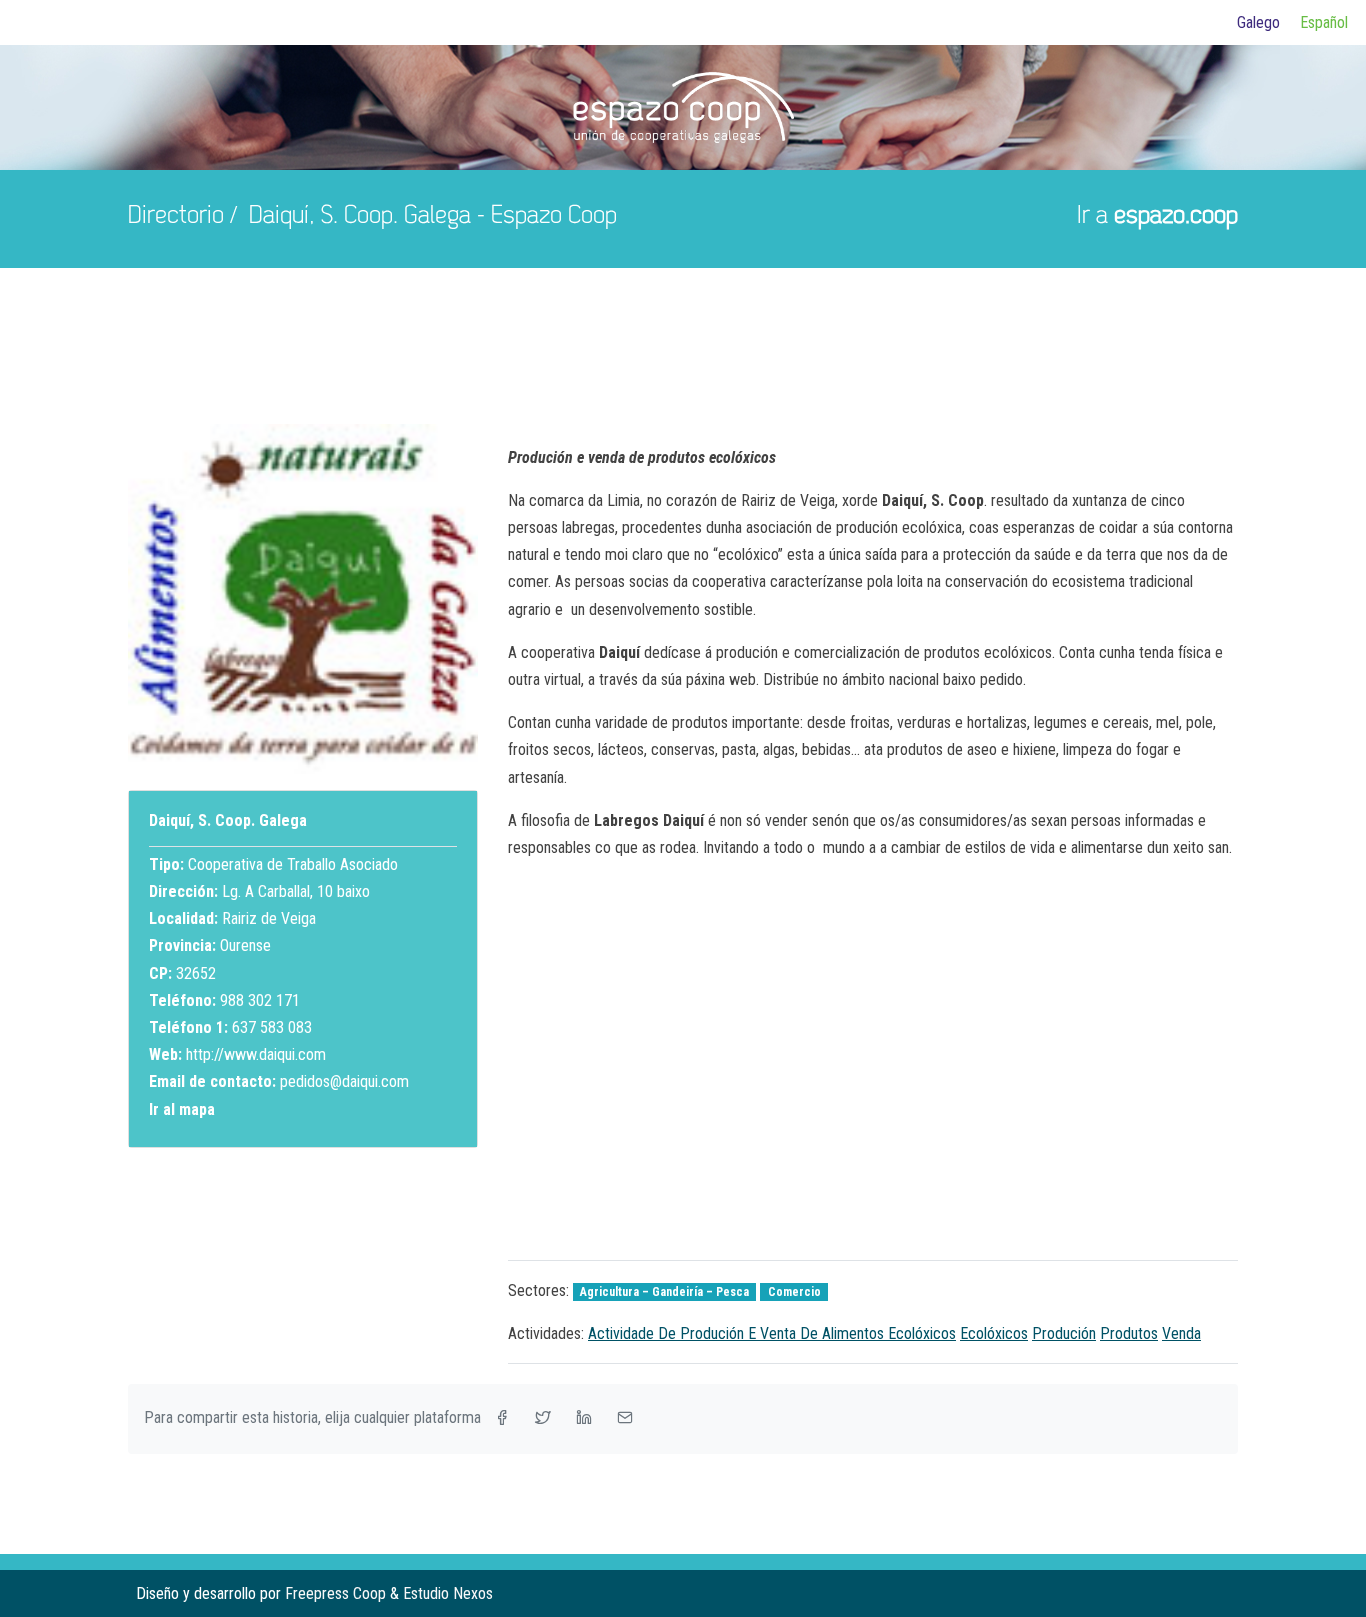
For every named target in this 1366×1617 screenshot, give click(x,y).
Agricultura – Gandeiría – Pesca (664, 1292)
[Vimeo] (1222, 1593)
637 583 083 (272, 1027)
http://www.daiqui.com (256, 1054)
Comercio (794, 1292)
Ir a (1157, 216)
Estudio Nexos (448, 1593)
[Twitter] (1190, 1593)
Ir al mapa (182, 1109)
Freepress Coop (335, 1593)
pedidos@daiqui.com (344, 1081)
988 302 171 (260, 1000)
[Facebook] (1158, 1593)
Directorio (176, 216)
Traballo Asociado (342, 864)
